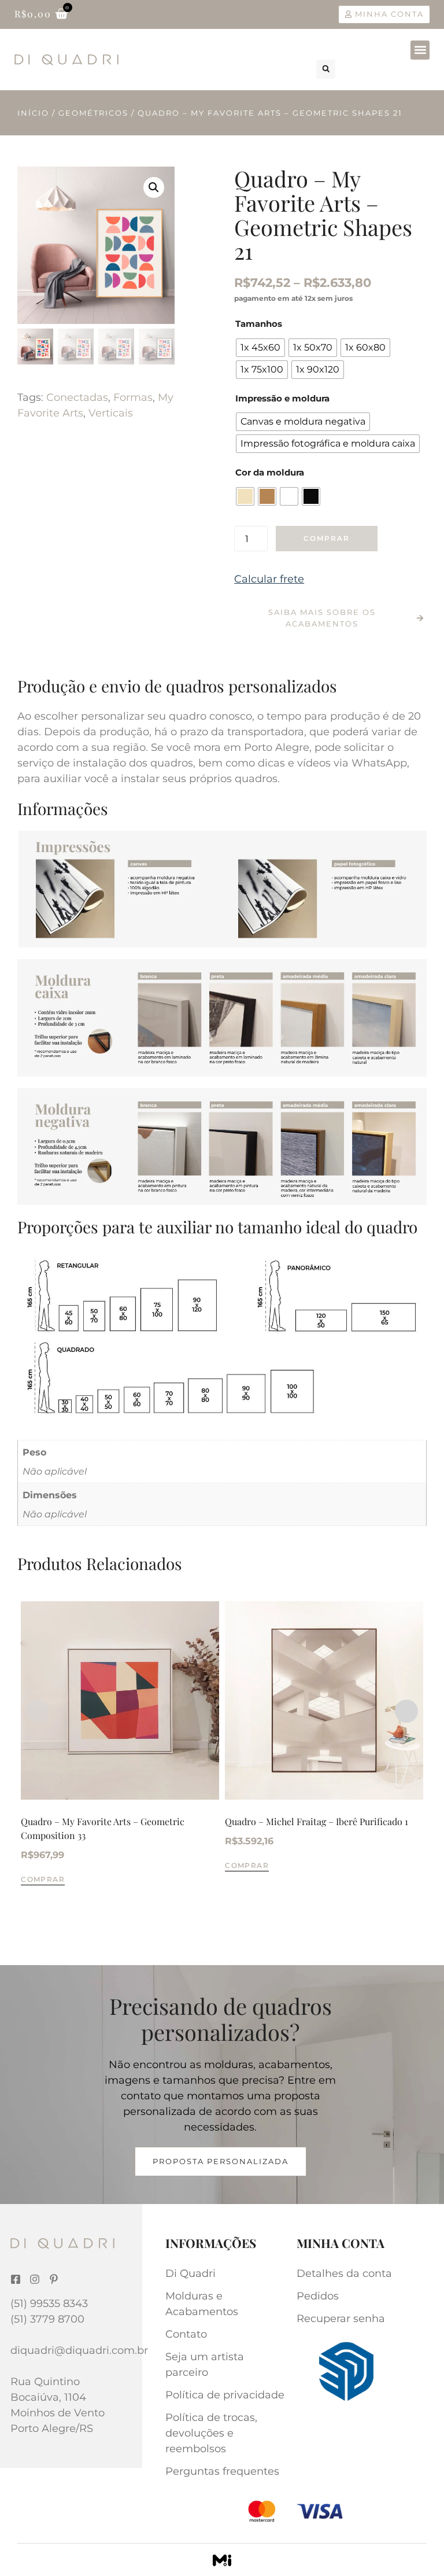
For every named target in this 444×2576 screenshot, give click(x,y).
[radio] (260, 348)
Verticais (111, 413)
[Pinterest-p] (54, 2279)
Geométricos (93, 113)
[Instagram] (35, 2279)
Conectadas (77, 397)
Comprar (327, 538)
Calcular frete (269, 579)
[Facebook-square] (16, 2279)
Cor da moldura (270, 472)
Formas (133, 397)
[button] (420, 50)
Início (33, 113)
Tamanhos (259, 324)
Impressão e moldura (282, 398)
